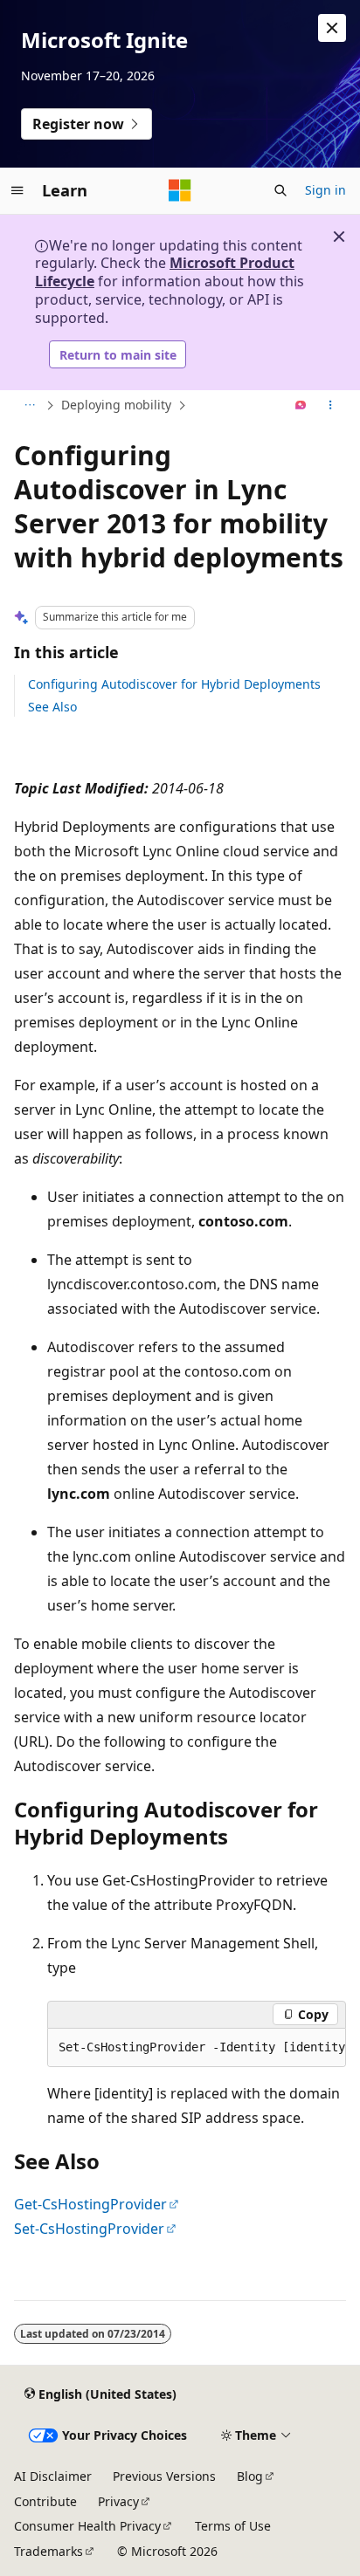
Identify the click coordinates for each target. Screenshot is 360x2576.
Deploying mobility (116, 405)
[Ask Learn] (301, 406)
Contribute (45, 2501)
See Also (52, 707)
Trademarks (48, 2551)
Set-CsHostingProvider (89, 2229)
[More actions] (331, 406)
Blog (250, 2476)
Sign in (325, 190)
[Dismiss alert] (332, 28)
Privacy (118, 2501)
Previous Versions (164, 2476)
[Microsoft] (180, 190)
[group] (197, 2048)
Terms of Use (233, 2526)
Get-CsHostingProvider (90, 2204)
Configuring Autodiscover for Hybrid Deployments (174, 684)
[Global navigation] (17, 190)
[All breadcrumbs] (29, 406)
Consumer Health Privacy (87, 2526)
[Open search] (280, 190)
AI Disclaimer (53, 2476)
